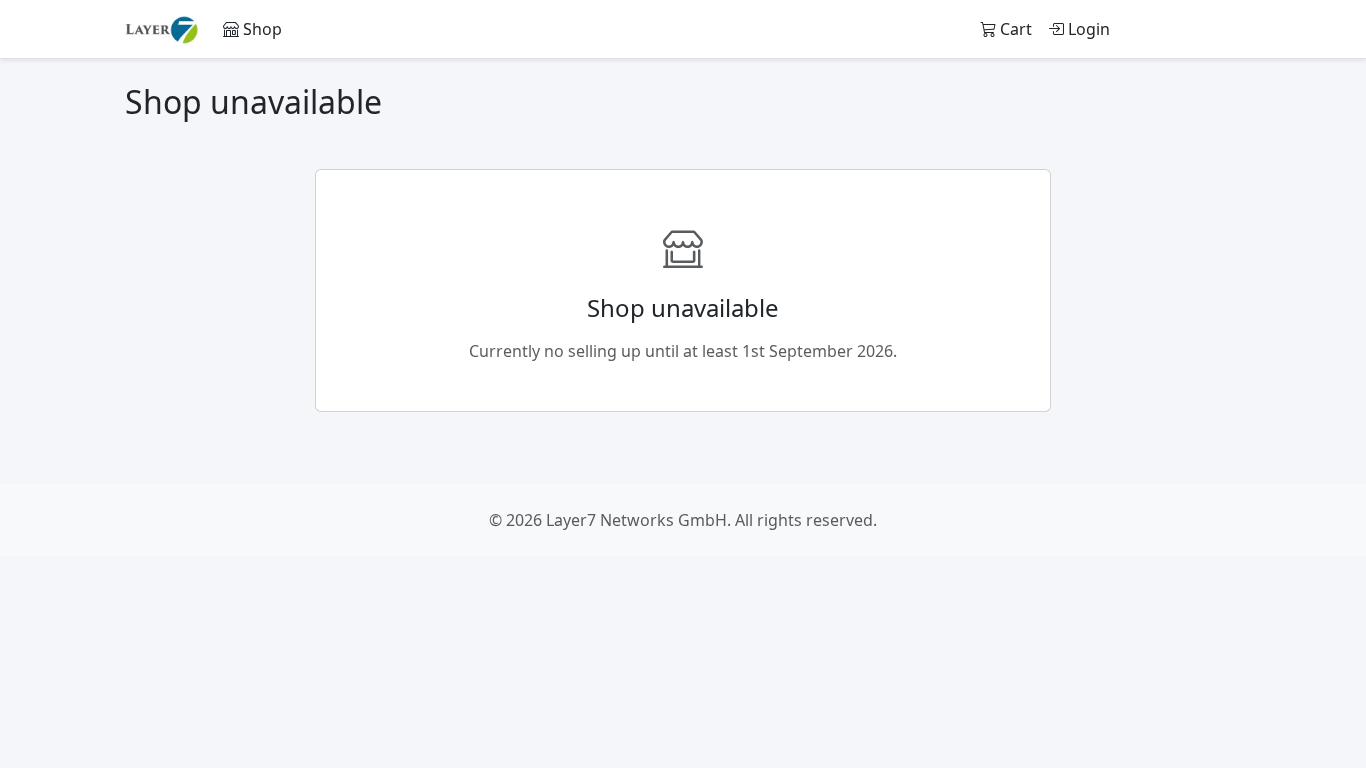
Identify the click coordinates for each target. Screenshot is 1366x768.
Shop (260, 29)
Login (1087, 29)
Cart (1014, 29)
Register (1191, 29)
